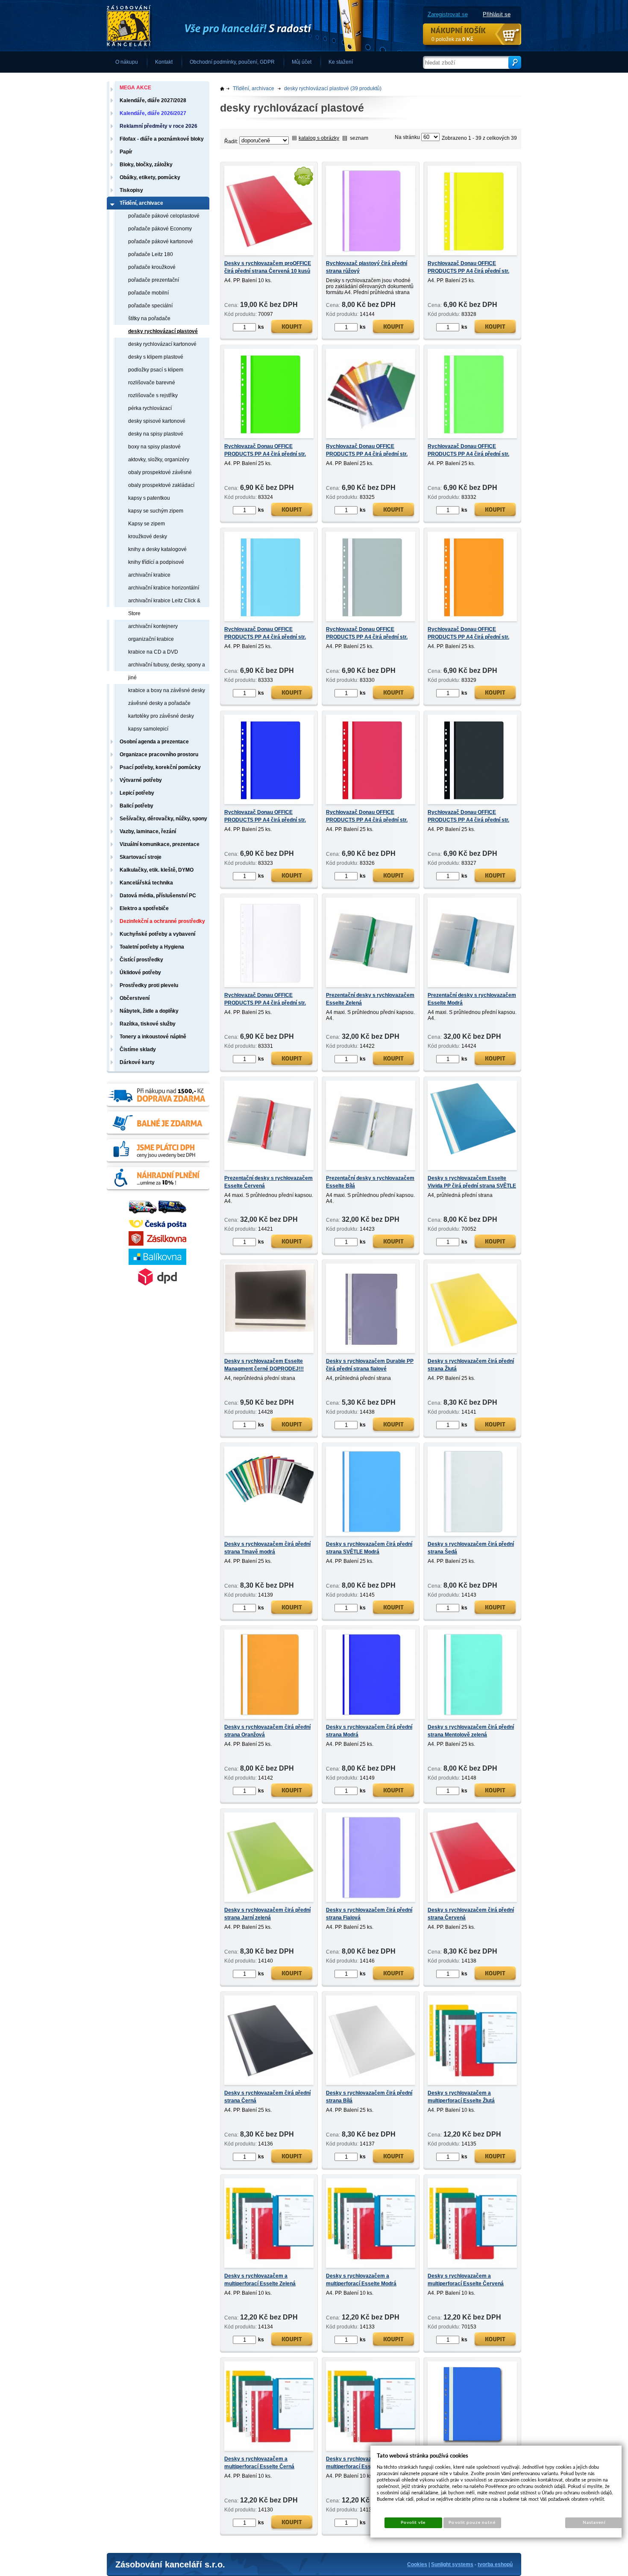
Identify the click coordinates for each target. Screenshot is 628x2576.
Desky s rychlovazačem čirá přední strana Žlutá (471, 1365)
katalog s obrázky (319, 138)
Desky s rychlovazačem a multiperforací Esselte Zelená (260, 2280)
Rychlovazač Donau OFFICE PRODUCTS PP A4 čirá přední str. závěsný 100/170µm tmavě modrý (367, 454)
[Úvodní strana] (235, 26)
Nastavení (594, 2523)
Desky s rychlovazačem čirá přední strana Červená (471, 1914)
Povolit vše (413, 2523)
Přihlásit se (497, 14)
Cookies (417, 2564)
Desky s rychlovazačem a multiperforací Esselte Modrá (361, 2280)
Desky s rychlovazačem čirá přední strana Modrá (369, 1731)
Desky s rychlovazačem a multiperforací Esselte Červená (466, 2280)
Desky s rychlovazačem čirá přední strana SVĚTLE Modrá (369, 1548)
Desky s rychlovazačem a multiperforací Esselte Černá (259, 2463)
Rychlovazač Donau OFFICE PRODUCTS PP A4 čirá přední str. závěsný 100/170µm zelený (265, 454)
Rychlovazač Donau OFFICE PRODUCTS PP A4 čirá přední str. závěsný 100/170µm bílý (265, 1003)
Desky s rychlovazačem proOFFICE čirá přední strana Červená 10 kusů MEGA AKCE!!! (268, 271)
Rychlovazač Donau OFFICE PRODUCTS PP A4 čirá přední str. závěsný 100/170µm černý (468, 820)
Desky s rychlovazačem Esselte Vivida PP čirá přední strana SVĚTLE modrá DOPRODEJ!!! (472, 1186)
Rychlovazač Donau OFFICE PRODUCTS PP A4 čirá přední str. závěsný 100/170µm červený (367, 820)
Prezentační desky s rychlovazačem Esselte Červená (269, 1182)
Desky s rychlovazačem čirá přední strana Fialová (369, 1914)
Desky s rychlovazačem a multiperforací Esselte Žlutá (461, 2097)
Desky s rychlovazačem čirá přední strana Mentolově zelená (471, 1731)
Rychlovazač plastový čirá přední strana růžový (367, 267)
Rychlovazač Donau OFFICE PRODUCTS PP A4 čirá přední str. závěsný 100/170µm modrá (265, 820)
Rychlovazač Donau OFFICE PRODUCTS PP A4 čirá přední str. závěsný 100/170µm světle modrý (265, 637)
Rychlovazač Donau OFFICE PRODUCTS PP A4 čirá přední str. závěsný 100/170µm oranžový (468, 637)
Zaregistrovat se (448, 14)
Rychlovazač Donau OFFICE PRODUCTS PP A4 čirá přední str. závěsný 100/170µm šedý (367, 637)
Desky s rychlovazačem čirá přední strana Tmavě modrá (267, 1548)
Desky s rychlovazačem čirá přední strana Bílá (369, 2097)
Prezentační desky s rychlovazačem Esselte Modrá (472, 999)
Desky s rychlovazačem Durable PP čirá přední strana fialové (370, 1365)
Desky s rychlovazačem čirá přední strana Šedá (471, 1548)
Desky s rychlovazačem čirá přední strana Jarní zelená (267, 1914)
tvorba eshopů (495, 2564)
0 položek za (452, 39)
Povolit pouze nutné (472, 2523)
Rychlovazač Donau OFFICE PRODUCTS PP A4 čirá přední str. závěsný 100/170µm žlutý (468, 271)
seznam (359, 138)
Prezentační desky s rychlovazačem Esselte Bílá (370, 1182)
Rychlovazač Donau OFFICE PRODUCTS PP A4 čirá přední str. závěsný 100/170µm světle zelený (469, 454)
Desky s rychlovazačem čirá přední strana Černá (267, 2097)
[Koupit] (292, 328)
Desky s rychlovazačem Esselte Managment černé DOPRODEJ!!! (264, 1365)
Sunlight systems (452, 2564)
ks (261, 327)
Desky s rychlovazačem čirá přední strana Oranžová (267, 1731)
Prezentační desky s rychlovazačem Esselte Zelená (370, 999)
